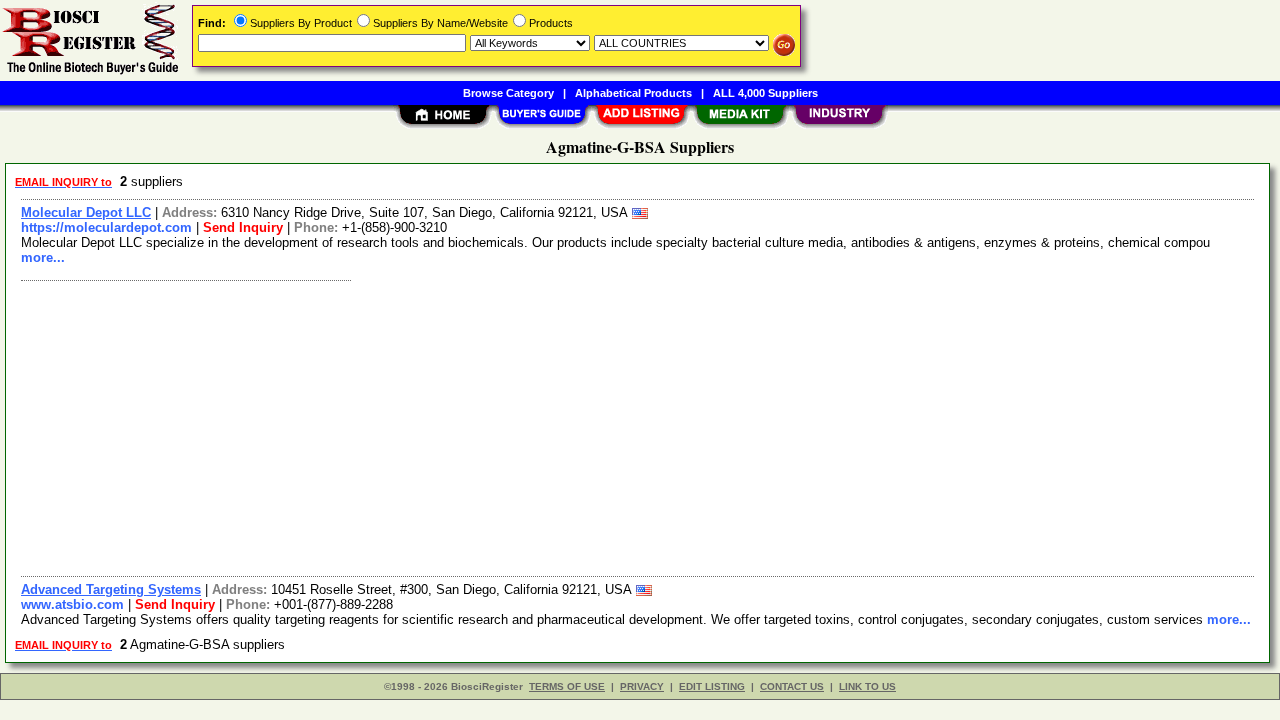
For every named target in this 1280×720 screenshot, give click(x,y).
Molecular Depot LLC (86, 212)
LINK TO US (867, 686)
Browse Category (508, 93)
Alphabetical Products (633, 93)
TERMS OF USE (567, 686)
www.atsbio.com (72, 604)
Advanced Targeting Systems (111, 589)
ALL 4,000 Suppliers (765, 93)
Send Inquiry (243, 227)
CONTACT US (792, 686)
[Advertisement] (613, 426)
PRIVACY (642, 686)
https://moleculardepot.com (106, 227)
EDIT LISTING (712, 686)
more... (43, 257)
